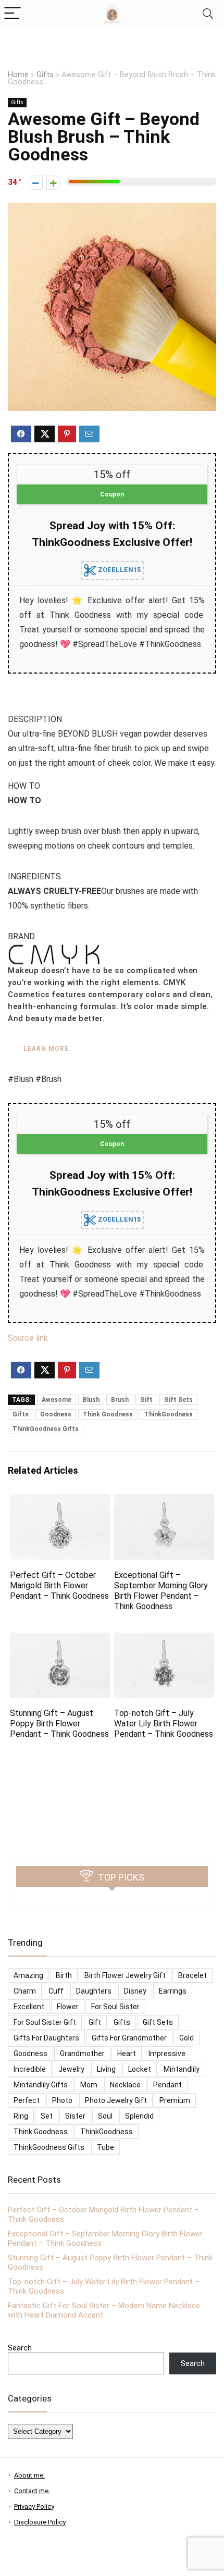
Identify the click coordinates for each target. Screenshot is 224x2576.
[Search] (208, 14)
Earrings (173, 1991)
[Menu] (13, 14)
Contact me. (32, 2491)
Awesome (57, 1400)
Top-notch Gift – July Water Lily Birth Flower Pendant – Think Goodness (164, 1723)
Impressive (167, 2054)
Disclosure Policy (40, 2522)
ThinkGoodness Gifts (46, 1429)
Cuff (56, 1991)
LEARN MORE (46, 1049)
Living (106, 2069)
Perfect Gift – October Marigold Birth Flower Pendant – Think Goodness (59, 1585)
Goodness (56, 1414)
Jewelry (71, 2069)
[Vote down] (36, 183)
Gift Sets (178, 1400)
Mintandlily (182, 2069)
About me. (29, 2475)
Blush (91, 1400)
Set (47, 2116)
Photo (62, 2100)
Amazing (28, 1975)
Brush (120, 1400)
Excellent (29, 2007)
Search (20, 2348)
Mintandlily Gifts (41, 2085)
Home (18, 75)
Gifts (45, 75)
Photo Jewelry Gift (116, 2100)
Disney (135, 1991)
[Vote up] (53, 183)
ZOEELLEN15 (119, 570)
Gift (146, 1400)
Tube (105, 2147)
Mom (89, 2085)
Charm (25, 1991)
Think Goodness (108, 1414)
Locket (140, 2069)
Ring (21, 2116)
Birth (64, 1975)
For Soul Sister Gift (45, 2022)
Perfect (27, 2100)
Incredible (30, 2069)
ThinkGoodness (169, 1414)
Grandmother (82, 2054)
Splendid (139, 2116)
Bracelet (192, 1975)
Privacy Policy (34, 2506)
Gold (186, 2038)
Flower (68, 2007)
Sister (75, 2116)
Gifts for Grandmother (129, 2038)
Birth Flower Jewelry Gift (125, 1975)
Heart (127, 2054)
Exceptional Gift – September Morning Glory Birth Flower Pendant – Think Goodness (161, 1591)
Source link (28, 1338)
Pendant (167, 2085)
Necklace (125, 2085)
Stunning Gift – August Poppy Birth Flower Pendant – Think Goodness (59, 1723)
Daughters (94, 1991)
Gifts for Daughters (46, 2038)
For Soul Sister (115, 2007)
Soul (105, 2116)
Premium (175, 2100)
